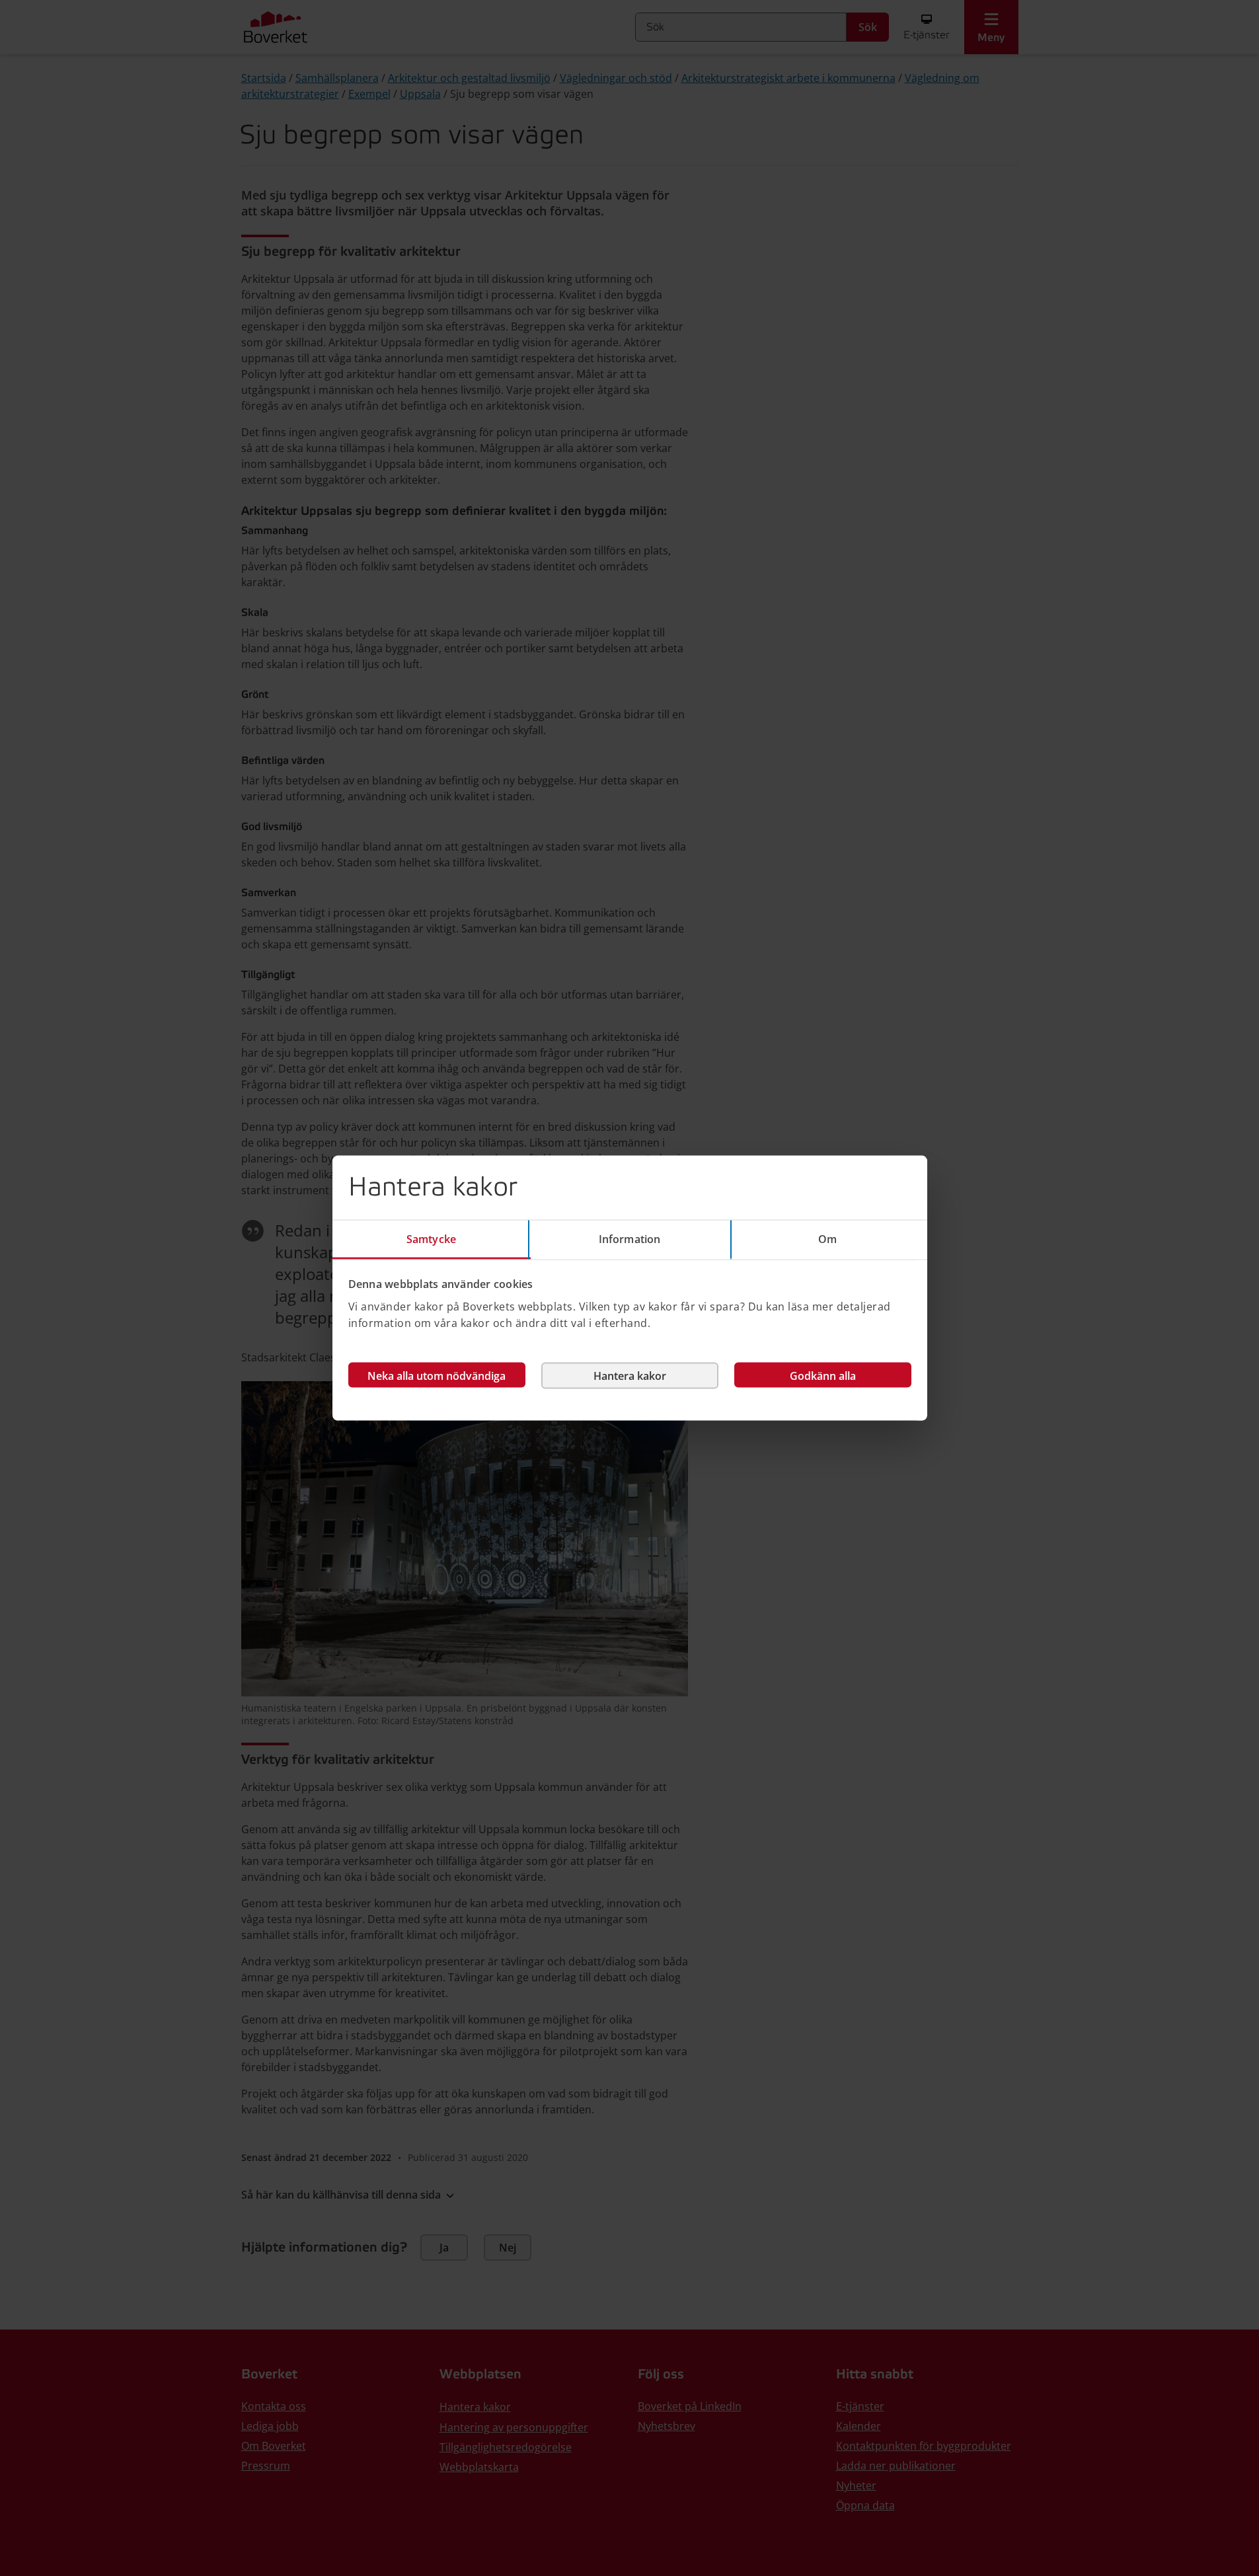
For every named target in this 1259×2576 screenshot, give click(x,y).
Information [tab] (629, 1239)
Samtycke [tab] (431, 1239)
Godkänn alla (823, 1375)
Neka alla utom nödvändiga (437, 1375)
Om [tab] (827, 1239)
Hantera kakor (630, 1375)
